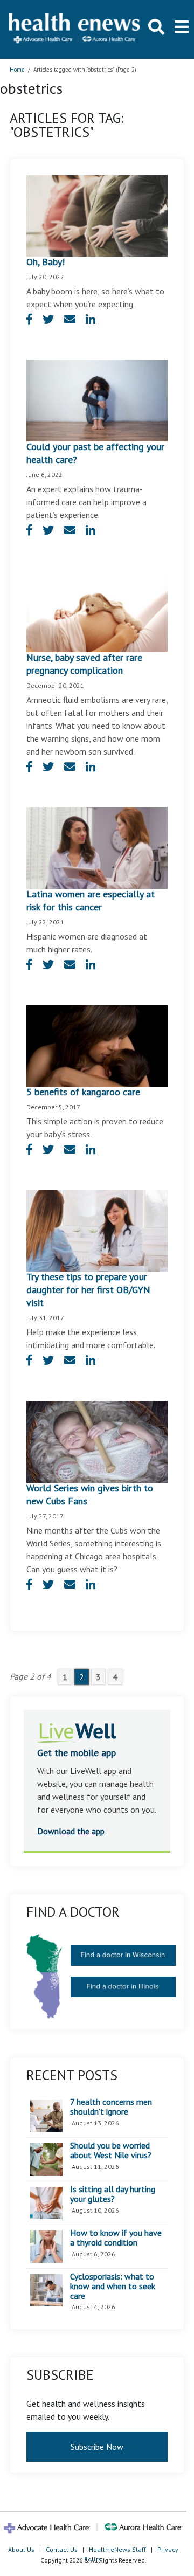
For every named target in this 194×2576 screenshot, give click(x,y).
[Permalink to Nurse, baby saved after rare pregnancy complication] (97, 610)
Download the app (71, 1831)
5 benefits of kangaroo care (83, 1092)
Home (17, 70)
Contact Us (62, 2549)
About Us (21, 2549)
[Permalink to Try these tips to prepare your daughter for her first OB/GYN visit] (97, 1230)
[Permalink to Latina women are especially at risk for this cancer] (97, 847)
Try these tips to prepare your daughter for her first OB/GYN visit (88, 1290)
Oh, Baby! (46, 262)
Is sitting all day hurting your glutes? (113, 2194)
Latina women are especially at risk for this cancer (91, 900)
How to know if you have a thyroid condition (116, 2238)
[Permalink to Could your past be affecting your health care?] (97, 399)
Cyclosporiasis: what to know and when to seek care (113, 2286)
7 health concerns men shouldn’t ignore (111, 2107)
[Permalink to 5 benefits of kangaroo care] (97, 1045)
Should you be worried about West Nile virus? (111, 2150)
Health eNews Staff (117, 2549)
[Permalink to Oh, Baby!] (97, 215)
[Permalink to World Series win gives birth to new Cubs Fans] (97, 1441)
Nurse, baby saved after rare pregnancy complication (84, 664)
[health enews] (75, 29)
